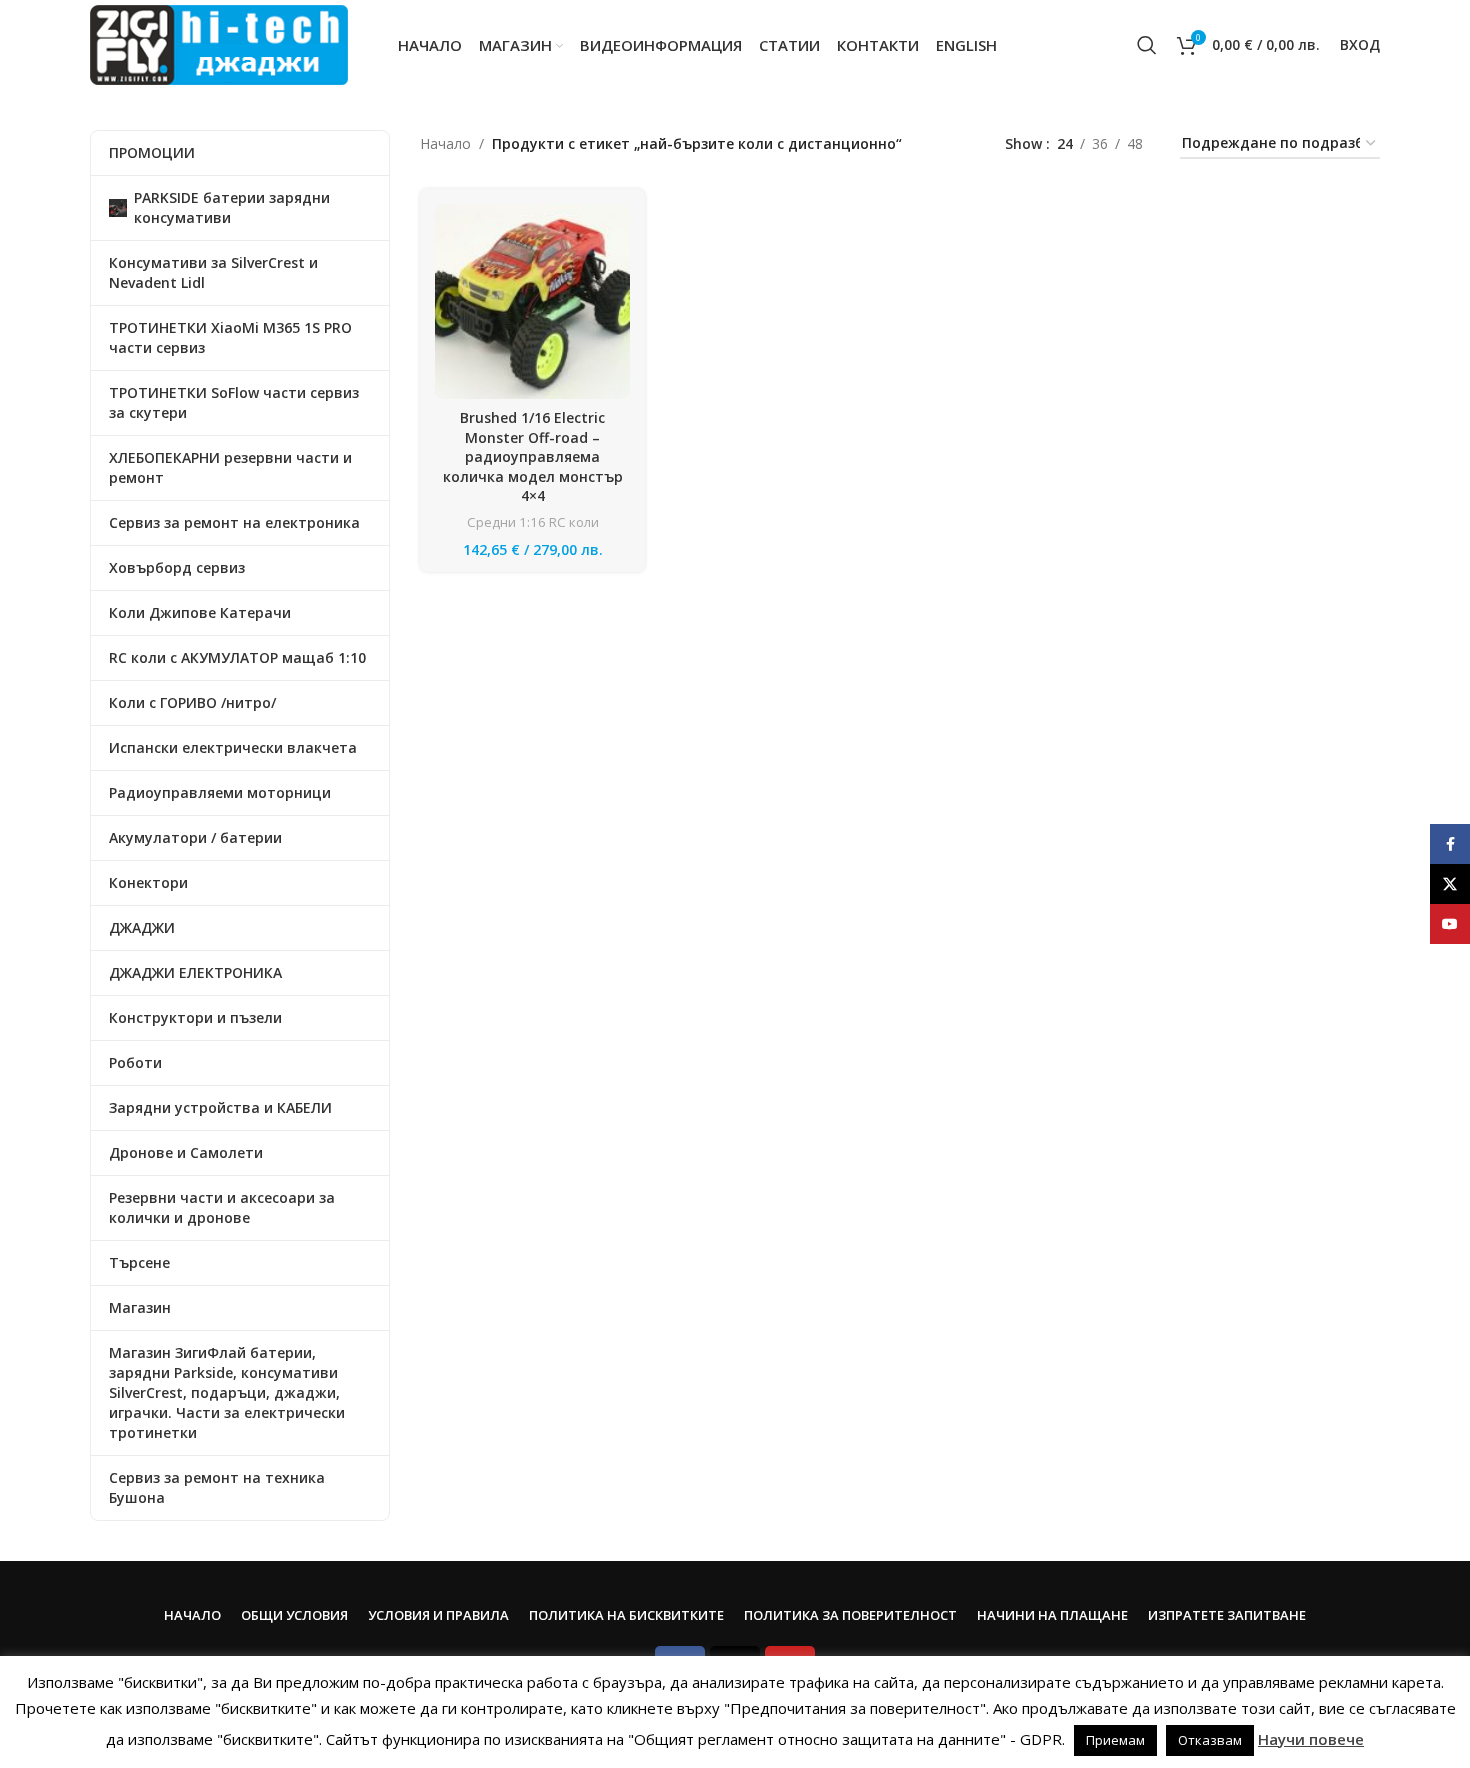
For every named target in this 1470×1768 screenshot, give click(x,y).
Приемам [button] (1115, 1740)
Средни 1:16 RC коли (533, 522)
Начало (445, 143)
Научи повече (1311, 1739)
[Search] (1147, 45)
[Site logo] (219, 43)
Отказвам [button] (1210, 1740)
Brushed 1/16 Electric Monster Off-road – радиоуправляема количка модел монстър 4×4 (533, 456)
